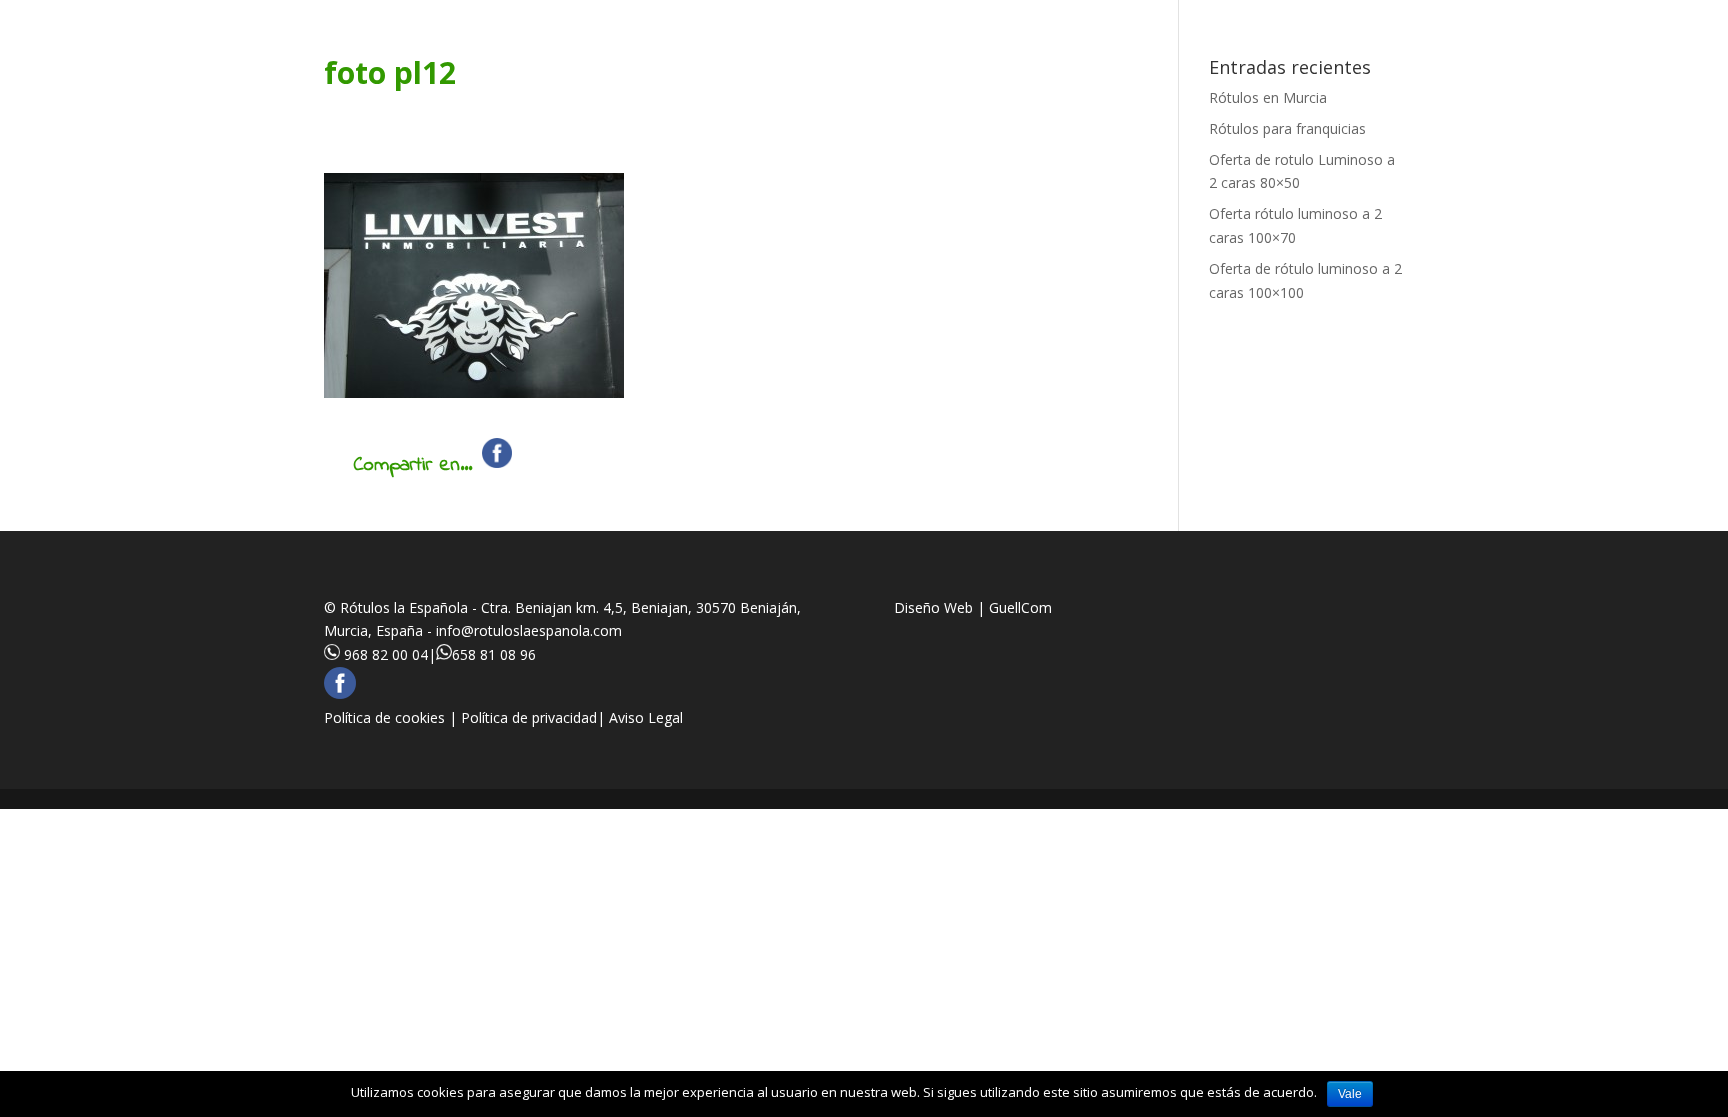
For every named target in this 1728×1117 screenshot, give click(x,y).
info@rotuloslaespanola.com (529, 630)
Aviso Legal (646, 717)
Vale (1350, 1094)
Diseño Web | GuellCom (973, 607)
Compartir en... (413, 465)
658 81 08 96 (494, 654)
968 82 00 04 (386, 654)
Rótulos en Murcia (1268, 97)
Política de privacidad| (535, 717)
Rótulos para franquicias (1287, 128)
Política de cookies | (392, 717)
